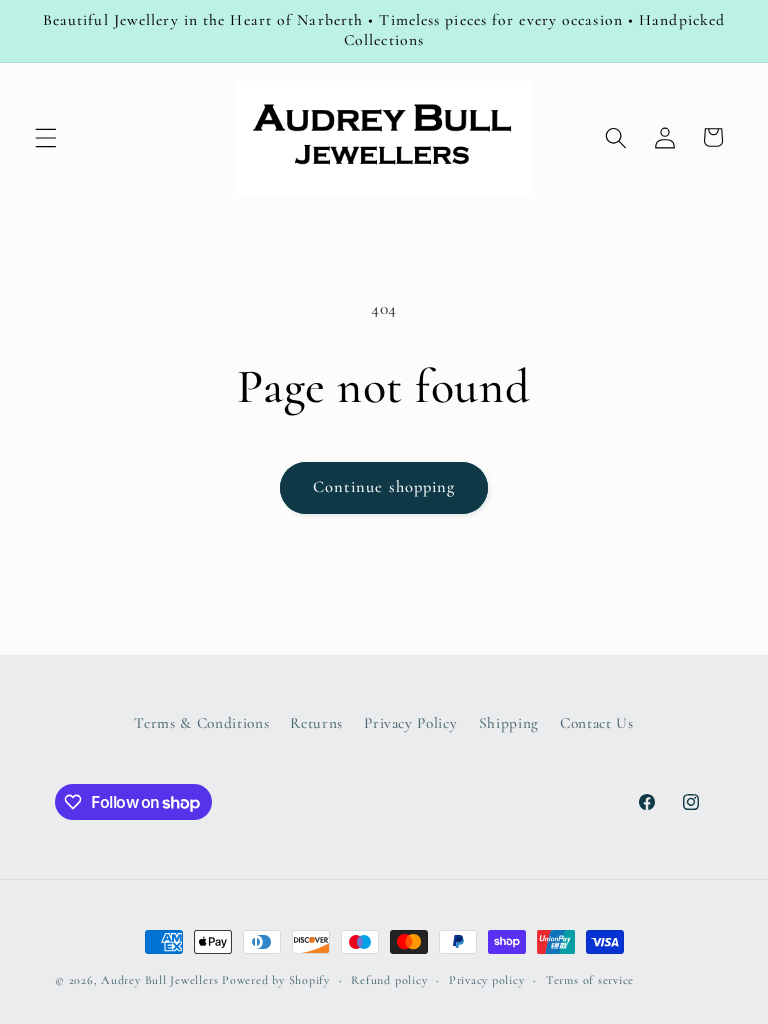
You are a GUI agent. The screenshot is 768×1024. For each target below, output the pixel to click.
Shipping (509, 723)
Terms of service (590, 980)
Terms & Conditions (201, 723)
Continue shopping (384, 487)
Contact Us (597, 723)
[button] (46, 137)
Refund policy (389, 980)
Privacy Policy (410, 723)
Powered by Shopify (276, 980)
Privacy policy (487, 980)
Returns (316, 723)
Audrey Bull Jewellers (161, 980)
